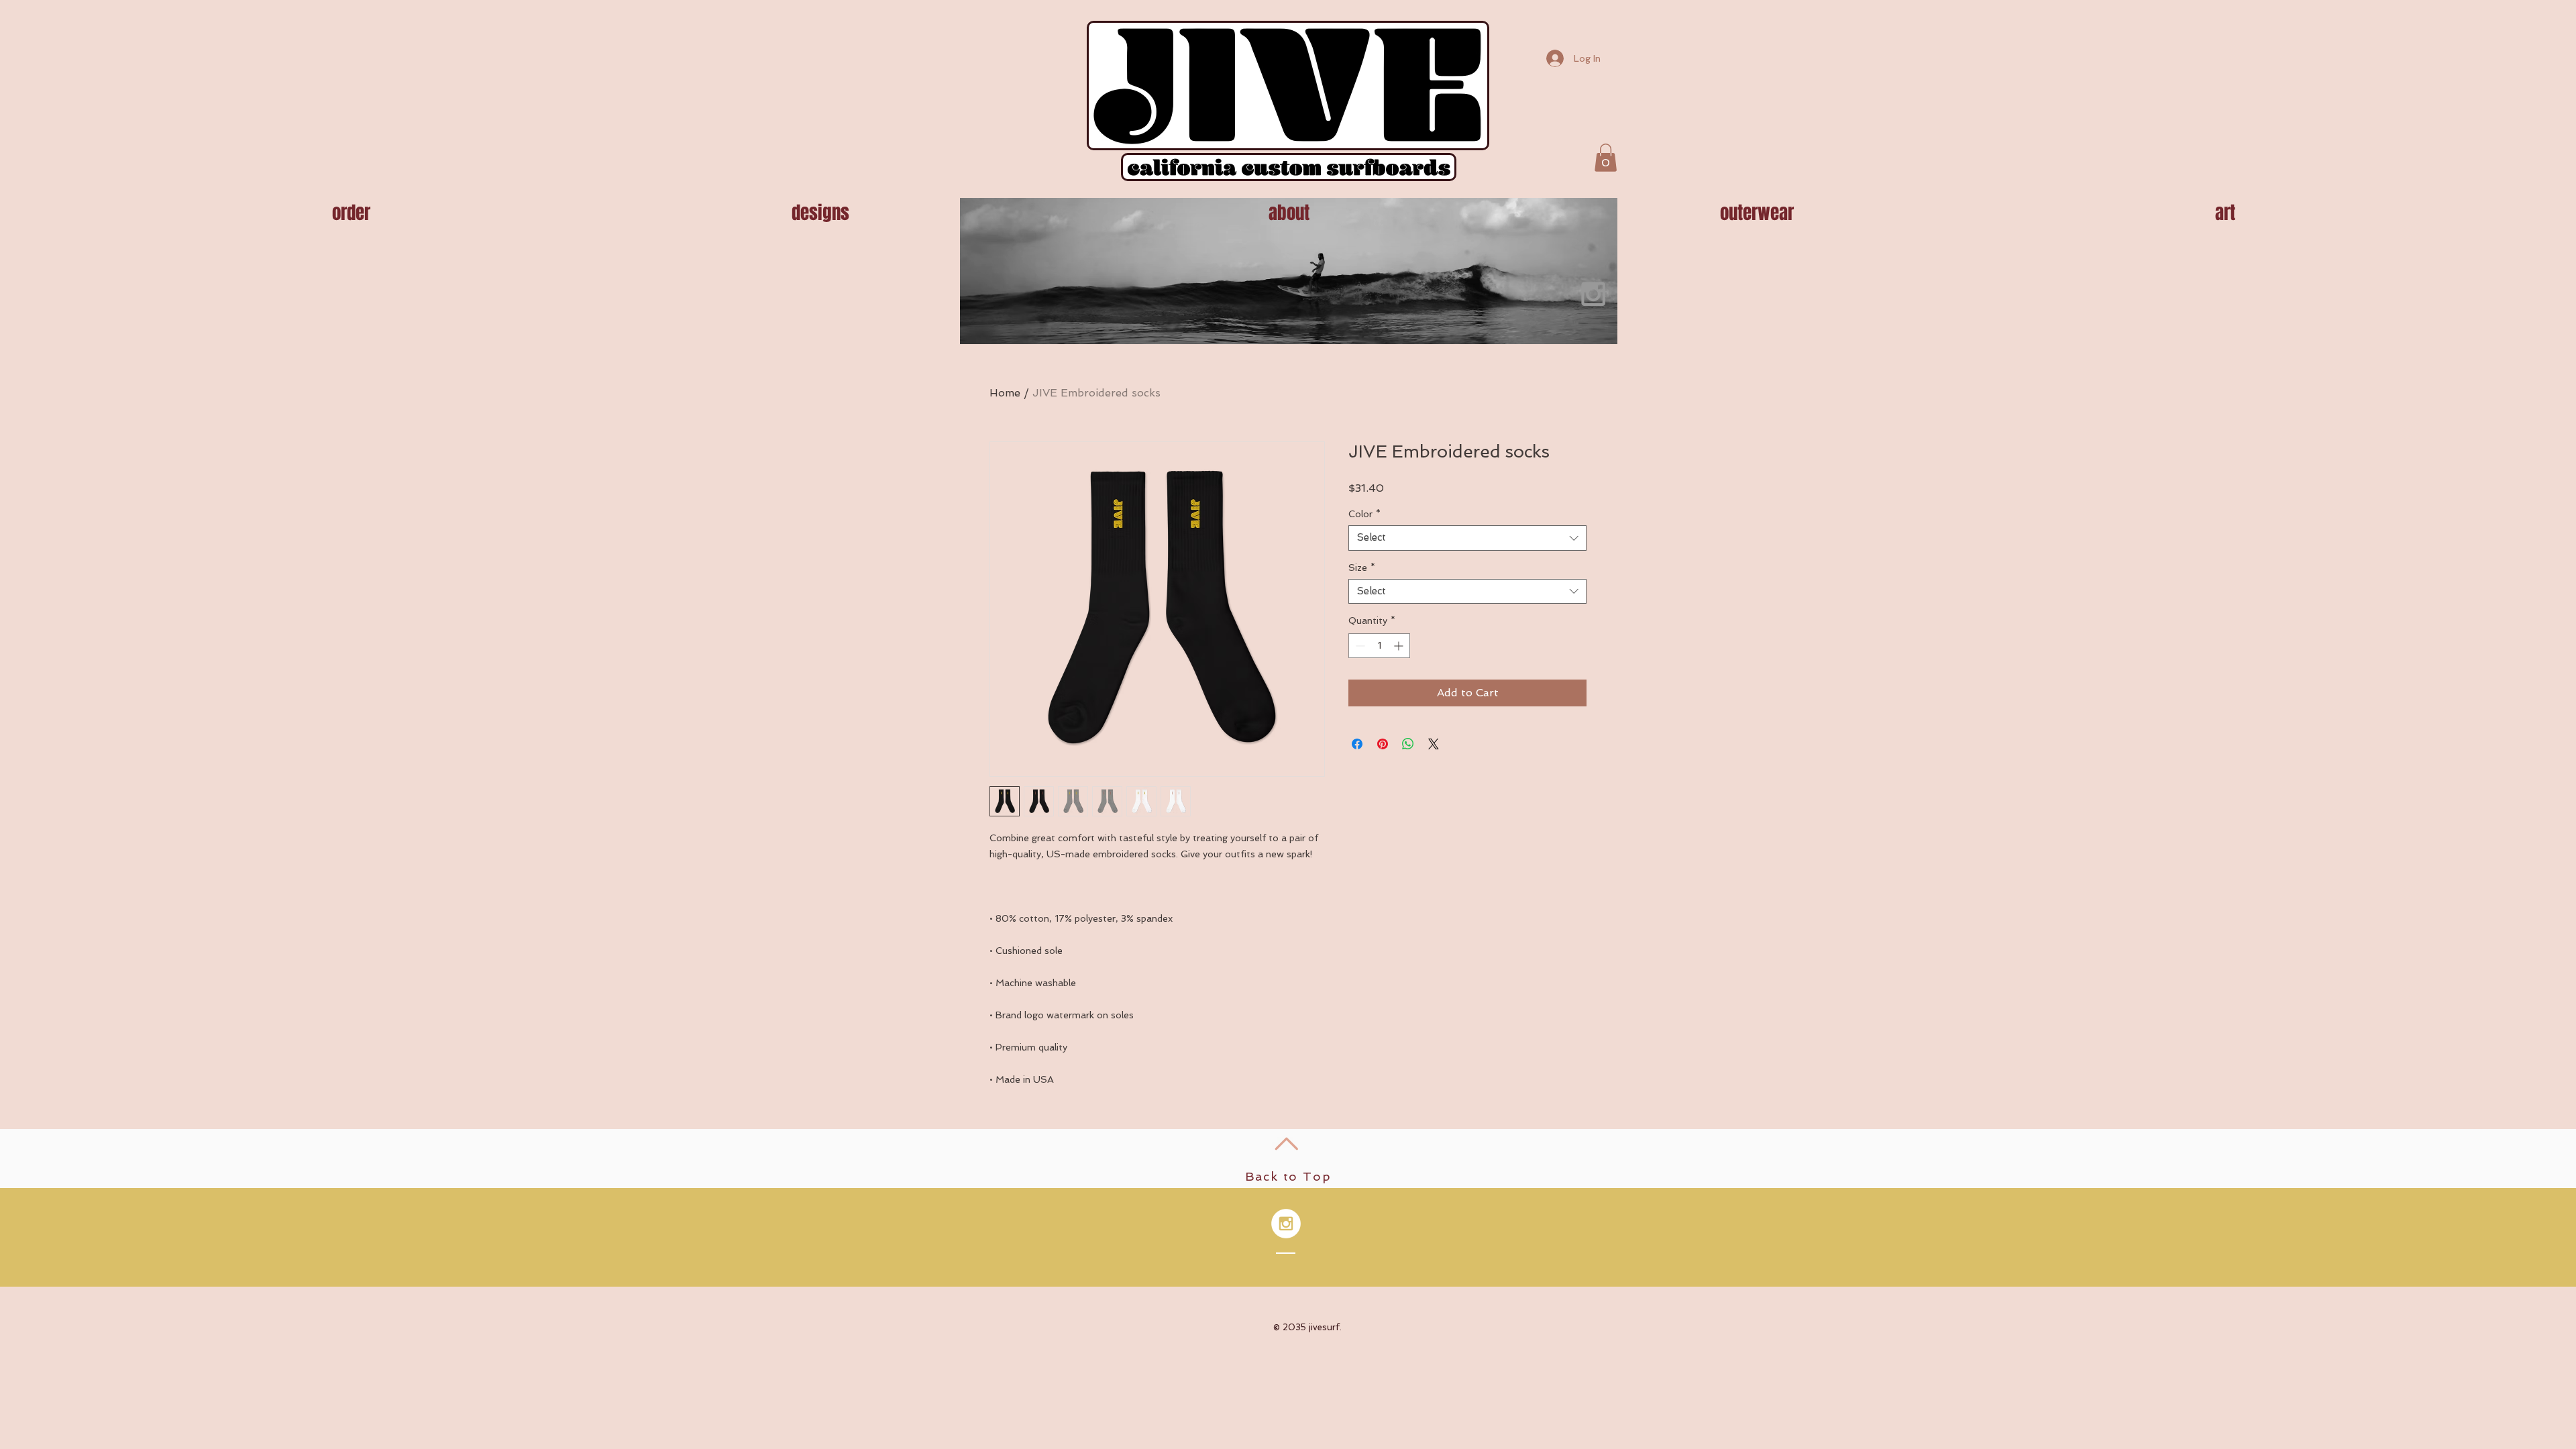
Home (1005, 393)
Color (1364, 514)
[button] (1606, 158)
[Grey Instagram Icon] (1593, 294)
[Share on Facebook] (1357, 744)
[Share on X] (1434, 744)
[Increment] (1400, 646)
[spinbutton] (1379, 646)
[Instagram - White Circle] (1286, 1224)
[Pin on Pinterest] (1383, 744)
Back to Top (1288, 1176)
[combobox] (1467, 538)
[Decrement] (1359, 646)
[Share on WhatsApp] (1408, 744)
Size (1362, 568)
